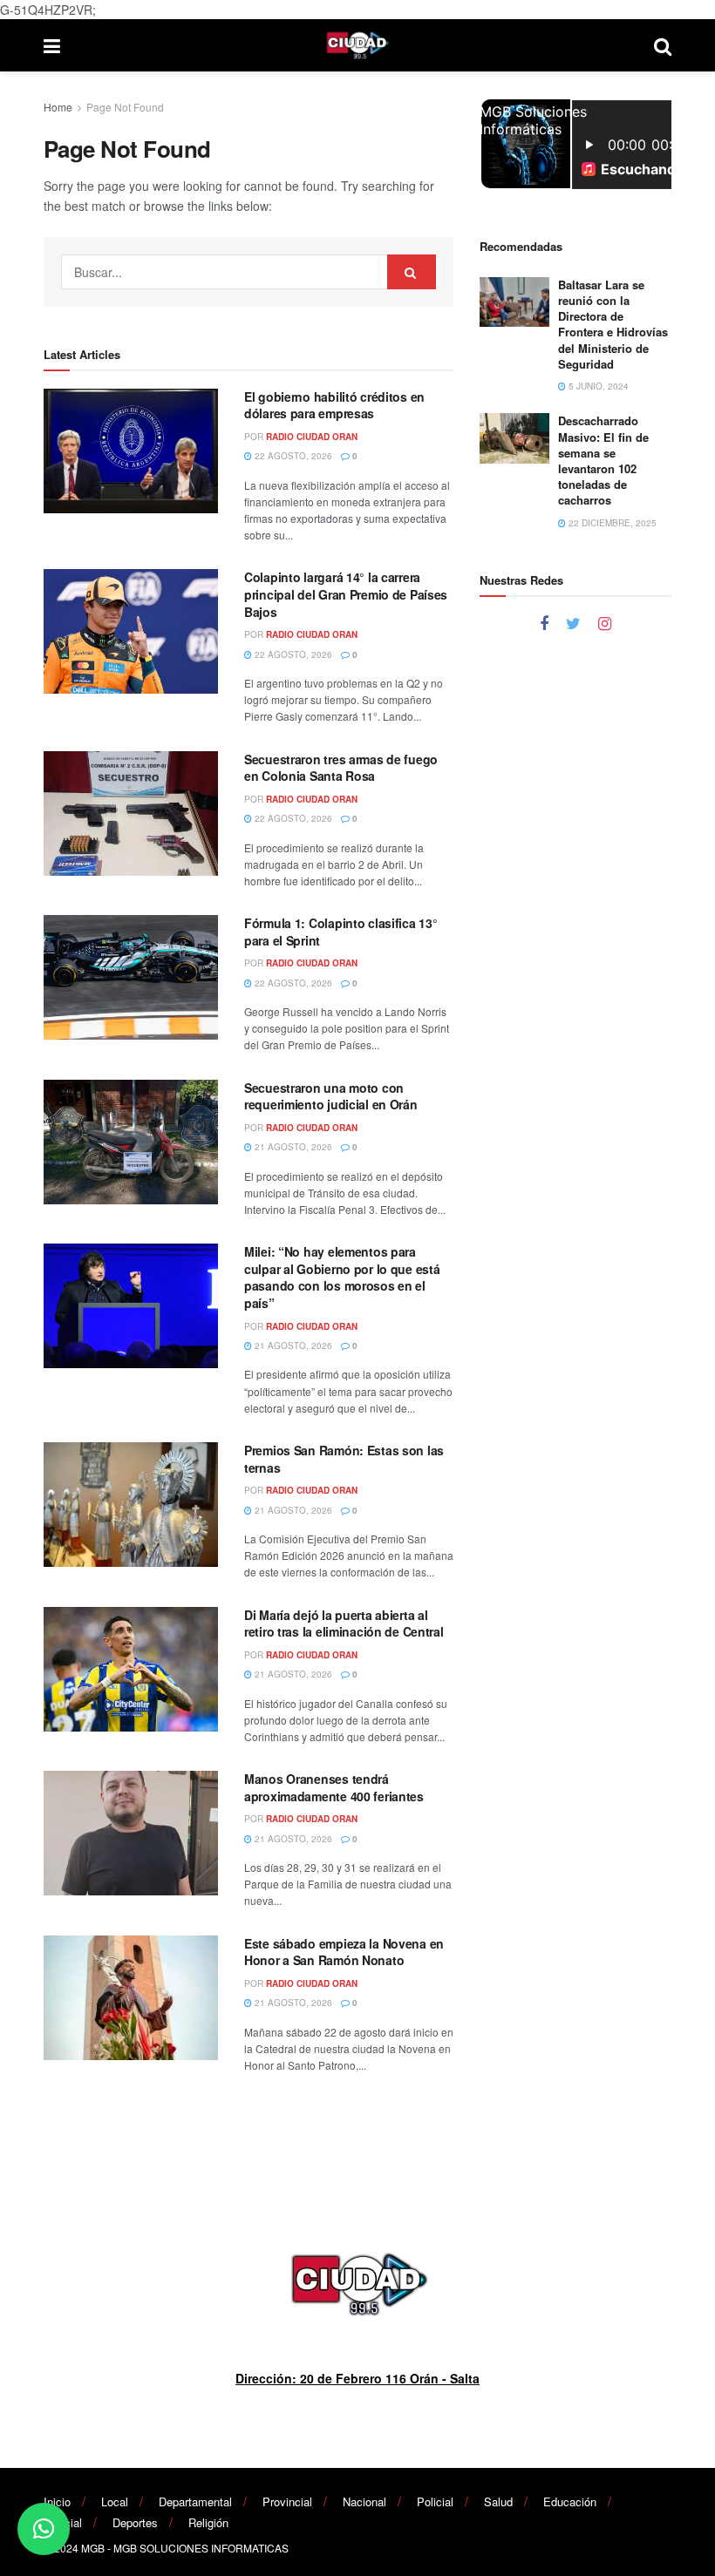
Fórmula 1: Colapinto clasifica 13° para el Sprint (340, 932)
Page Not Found (125, 107)
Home (58, 107)
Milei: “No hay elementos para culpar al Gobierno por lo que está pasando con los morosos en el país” (342, 1277)
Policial (435, 2501)
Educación (570, 2501)
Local (115, 2501)
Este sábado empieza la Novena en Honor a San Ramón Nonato (344, 1952)
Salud (498, 2501)
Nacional (364, 2501)
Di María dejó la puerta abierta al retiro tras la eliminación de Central (344, 1624)
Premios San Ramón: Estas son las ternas (344, 1459)
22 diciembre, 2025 (611, 523)
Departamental (195, 2501)
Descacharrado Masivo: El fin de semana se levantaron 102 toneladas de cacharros (603, 460)
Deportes (135, 2522)
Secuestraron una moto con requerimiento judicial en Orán (331, 1096)
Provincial (287, 2501)
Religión (208, 2522)
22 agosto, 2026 (292, 456)
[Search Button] (412, 272)
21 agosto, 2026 (292, 1147)
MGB (93, 2548)
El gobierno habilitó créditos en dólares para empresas (334, 405)
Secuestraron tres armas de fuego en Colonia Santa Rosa (341, 768)
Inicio (57, 2501)
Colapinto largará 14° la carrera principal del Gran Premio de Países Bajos (346, 594)
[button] (44, 2529)
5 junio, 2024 (597, 386)
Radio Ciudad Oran (312, 437)
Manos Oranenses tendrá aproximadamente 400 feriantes (334, 1787)
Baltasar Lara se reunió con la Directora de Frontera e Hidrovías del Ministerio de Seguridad (613, 324)
